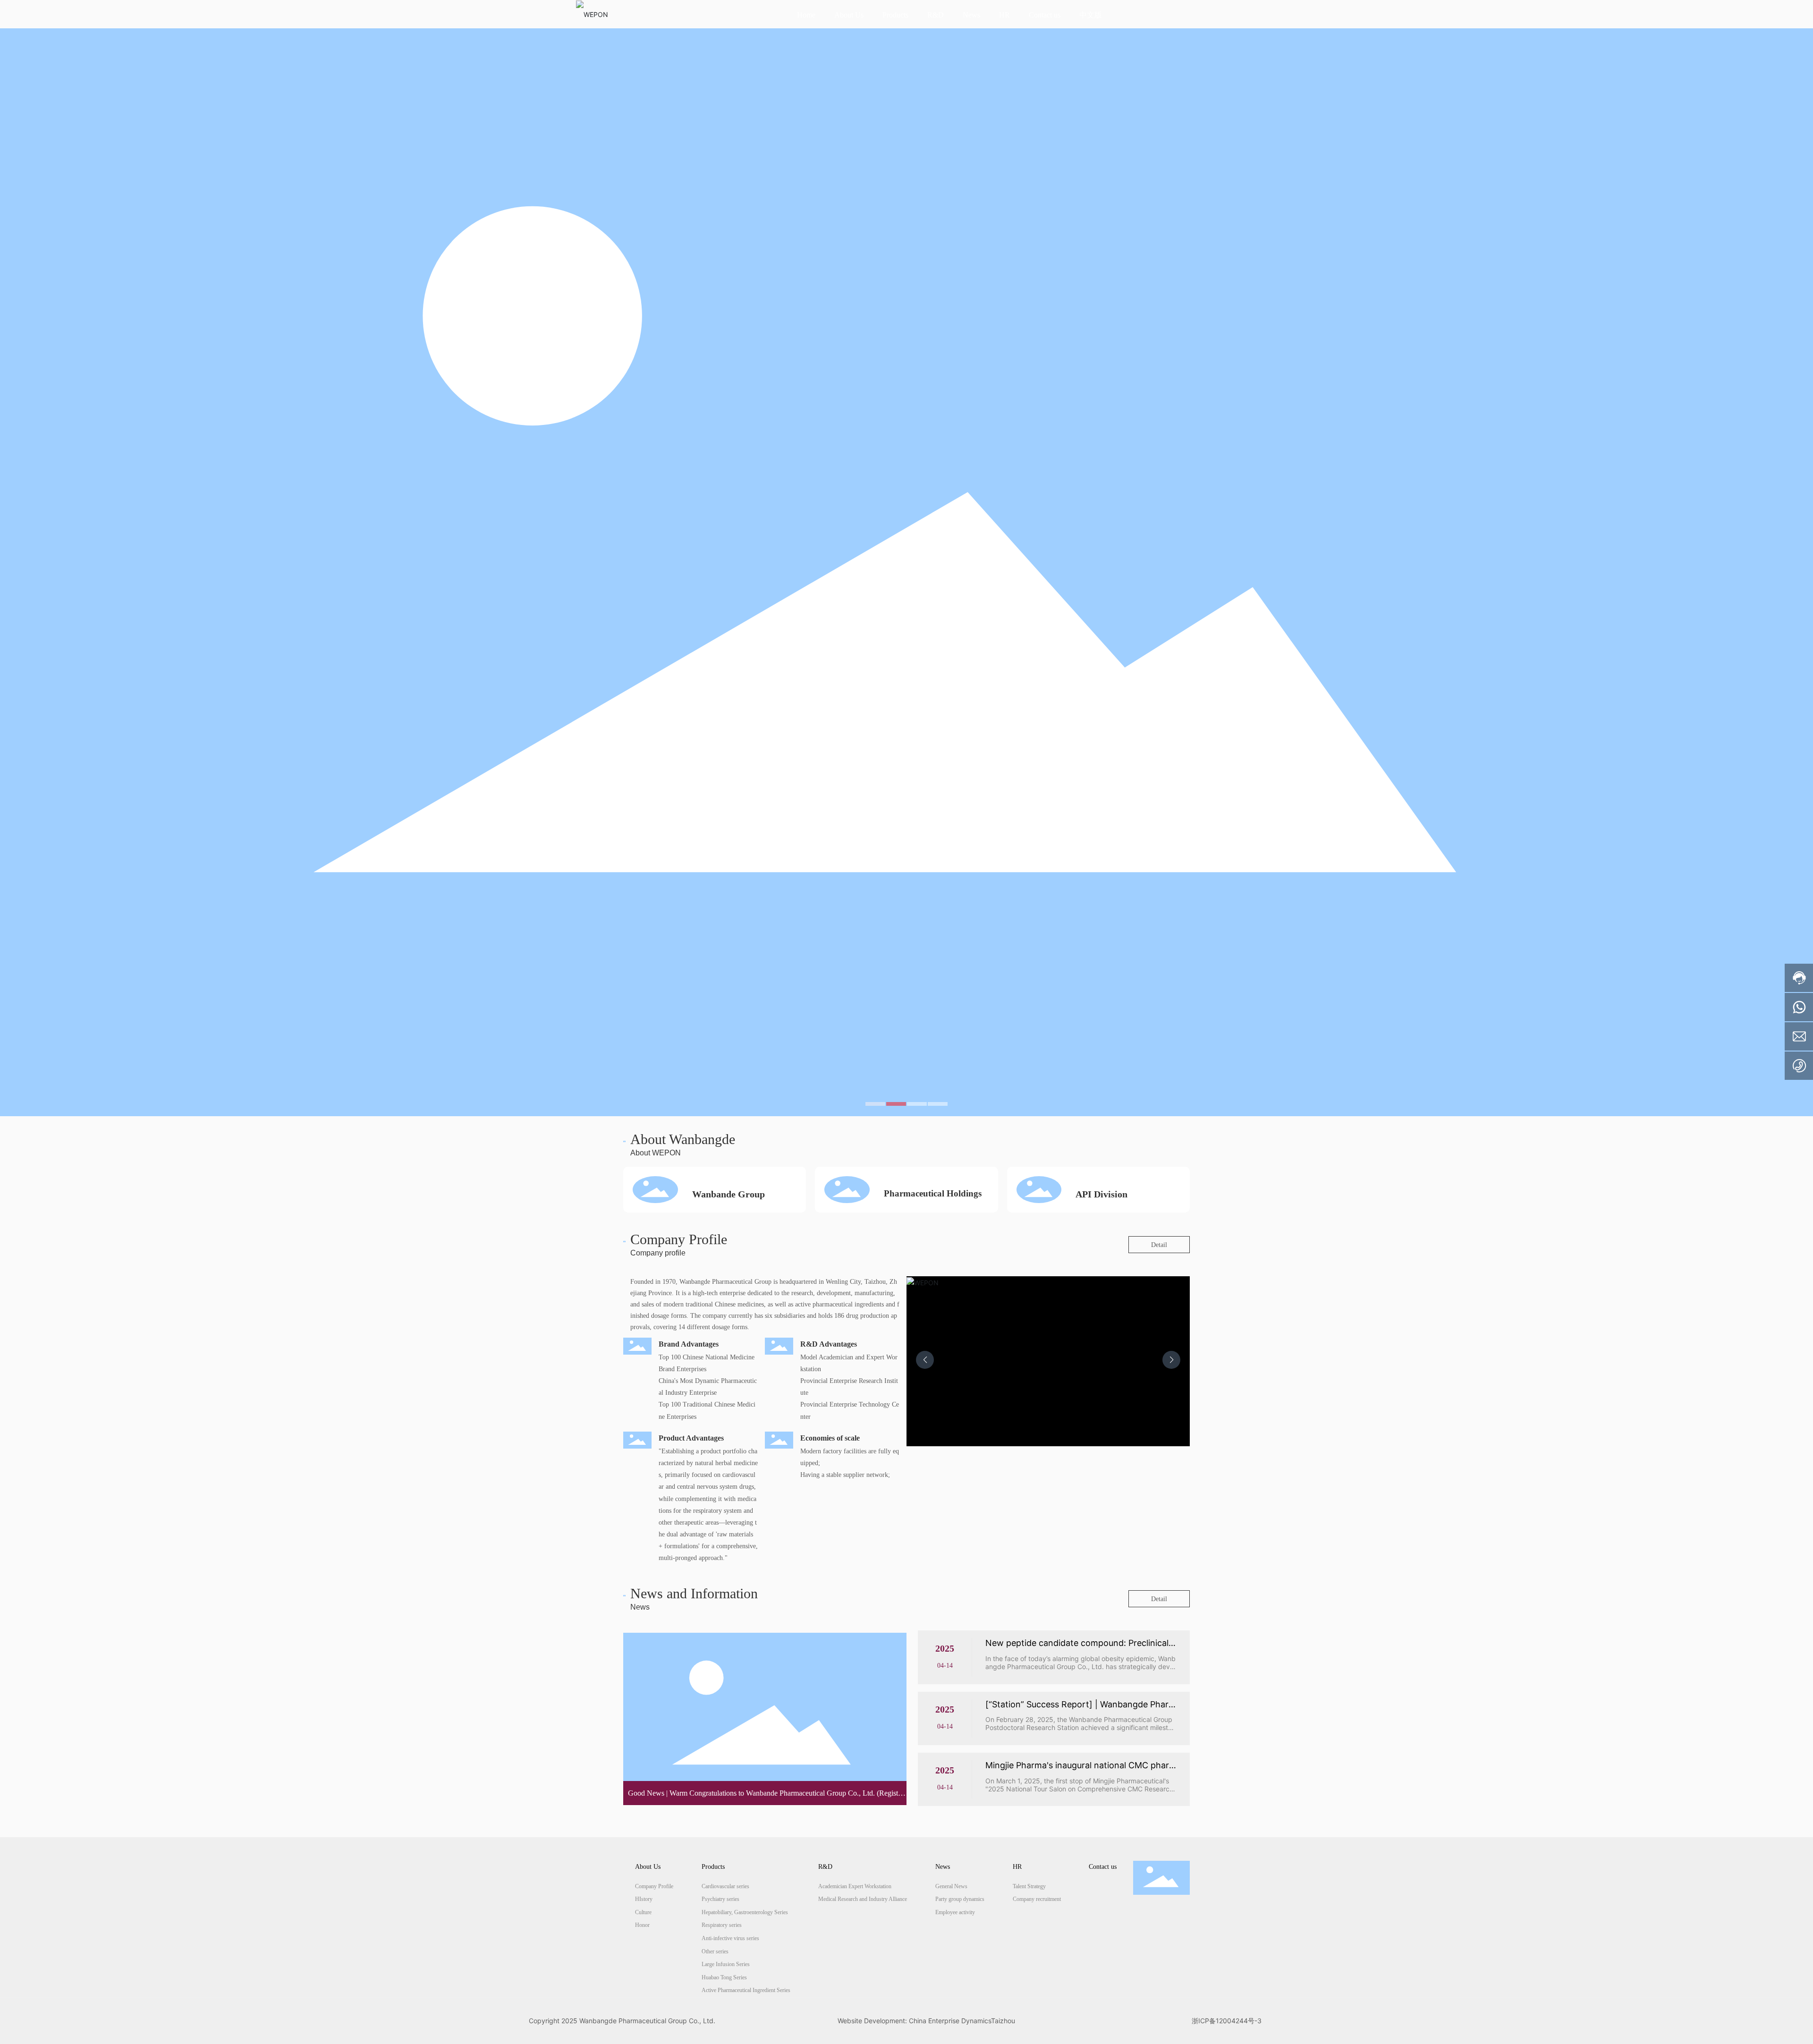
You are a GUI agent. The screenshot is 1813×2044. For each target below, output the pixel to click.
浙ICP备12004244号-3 (1227, 2021)
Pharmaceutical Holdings (933, 1193)
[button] (875, 1104)
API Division (1101, 1194)
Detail (1159, 1245)
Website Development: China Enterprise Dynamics (914, 2021)
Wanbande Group (729, 1194)
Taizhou (1003, 2021)
